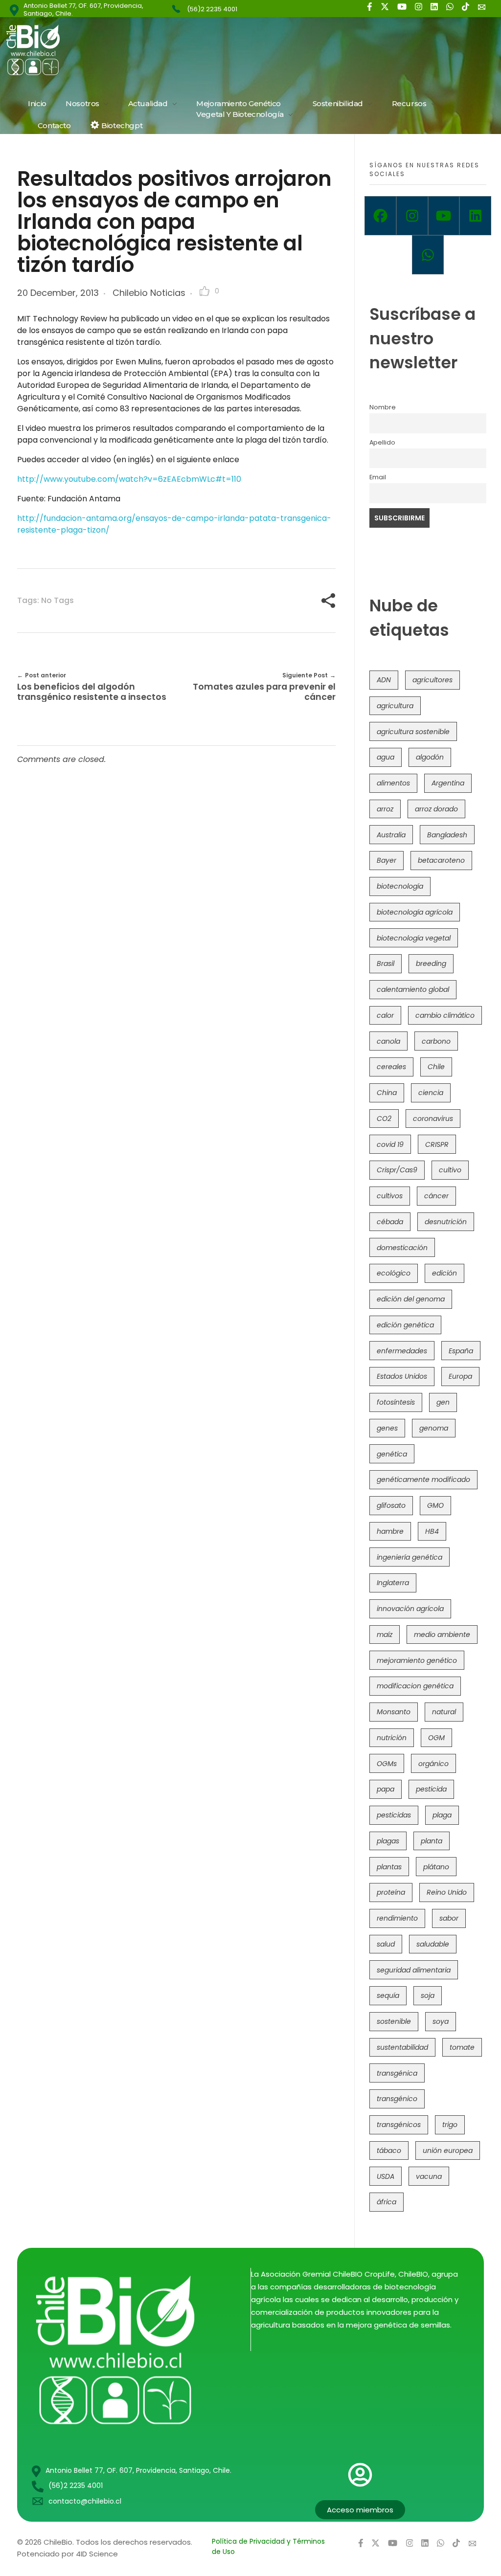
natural (444, 1712)
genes (387, 1428)
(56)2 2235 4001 (212, 9)
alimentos (393, 783)
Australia (391, 835)
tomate (462, 2047)
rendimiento (397, 1918)
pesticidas (394, 1815)
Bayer (387, 860)
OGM (436, 1738)
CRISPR (437, 1144)
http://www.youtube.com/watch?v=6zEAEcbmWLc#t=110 (129, 479)
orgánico (433, 1764)
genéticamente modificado (423, 1479)
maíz (385, 1635)
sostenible (394, 2021)
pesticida (431, 1789)
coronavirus (433, 1119)
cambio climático (445, 1015)
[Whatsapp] (428, 255)
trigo (450, 2125)
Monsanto (394, 1712)
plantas (389, 1867)
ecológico (394, 1273)
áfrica (387, 2202)
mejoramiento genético (417, 1660)
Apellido (382, 442)
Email (378, 477)
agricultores (433, 680)
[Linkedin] (475, 216)
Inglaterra (393, 1583)
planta (432, 1841)
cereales (391, 1067)
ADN (384, 680)
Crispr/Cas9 (397, 1170)
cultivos (390, 1196)
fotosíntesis (396, 1402)
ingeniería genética (410, 1557)
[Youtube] (444, 216)
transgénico (397, 2099)
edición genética (405, 1325)
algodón (430, 757)
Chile (436, 1067)
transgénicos (399, 2125)
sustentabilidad (402, 2047)
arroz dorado (436, 809)
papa (386, 1789)
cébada (390, 1222)
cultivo (450, 1170)
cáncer (436, 1196)
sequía (388, 1995)
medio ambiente (442, 1635)
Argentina (448, 783)
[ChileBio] (99, 50)
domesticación (402, 1248)
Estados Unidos (402, 1376)
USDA (386, 2176)
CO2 (384, 1119)
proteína (391, 1892)
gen (443, 1402)
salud (386, 1944)
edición (444, 1273)
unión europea (448, 2150)
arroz (385, 809)
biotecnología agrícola (415, 912)
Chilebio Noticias (149, 293)
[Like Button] (205, 291)
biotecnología (400, 886)
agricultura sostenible (413, 732)
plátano (436, 1867)
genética (392, 1454)
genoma (434, 1428)
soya (441, 2021)
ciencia (431, 1093)
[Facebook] (380, 216)
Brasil (386, 963)
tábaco (389, 2150)
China (387, 1093)
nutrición (392, 1738)
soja (428, 1995)
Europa (460, 1376)
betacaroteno (441, 860)
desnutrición (446, 1222)
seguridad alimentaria (414, 1970)
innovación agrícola (410, 1609)
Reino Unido (447, 1892)
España (461, 1351)
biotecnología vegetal (414, 938)
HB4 (432, 1531)
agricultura (395, 706)
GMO (435, 1505)
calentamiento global (413, 989)
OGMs (387, 1764)
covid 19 (390, 1144)
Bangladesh (447, 835)
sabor (449, 1918)
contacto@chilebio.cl (85, 2501)
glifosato (391, 1505)
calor (385, 1015)
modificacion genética (415, 1686)
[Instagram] (412, 216)
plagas (388, 1841)
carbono (436, 1041)
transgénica (397, 2073)
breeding (431, 963)
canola (388, 1041)
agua (386, 757)
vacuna (429, 2176)
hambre (390, 1531)
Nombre (383, 407)
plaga (442, 1815)
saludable (433, 1944)
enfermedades (402, 1351)
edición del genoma (411, 1299)
